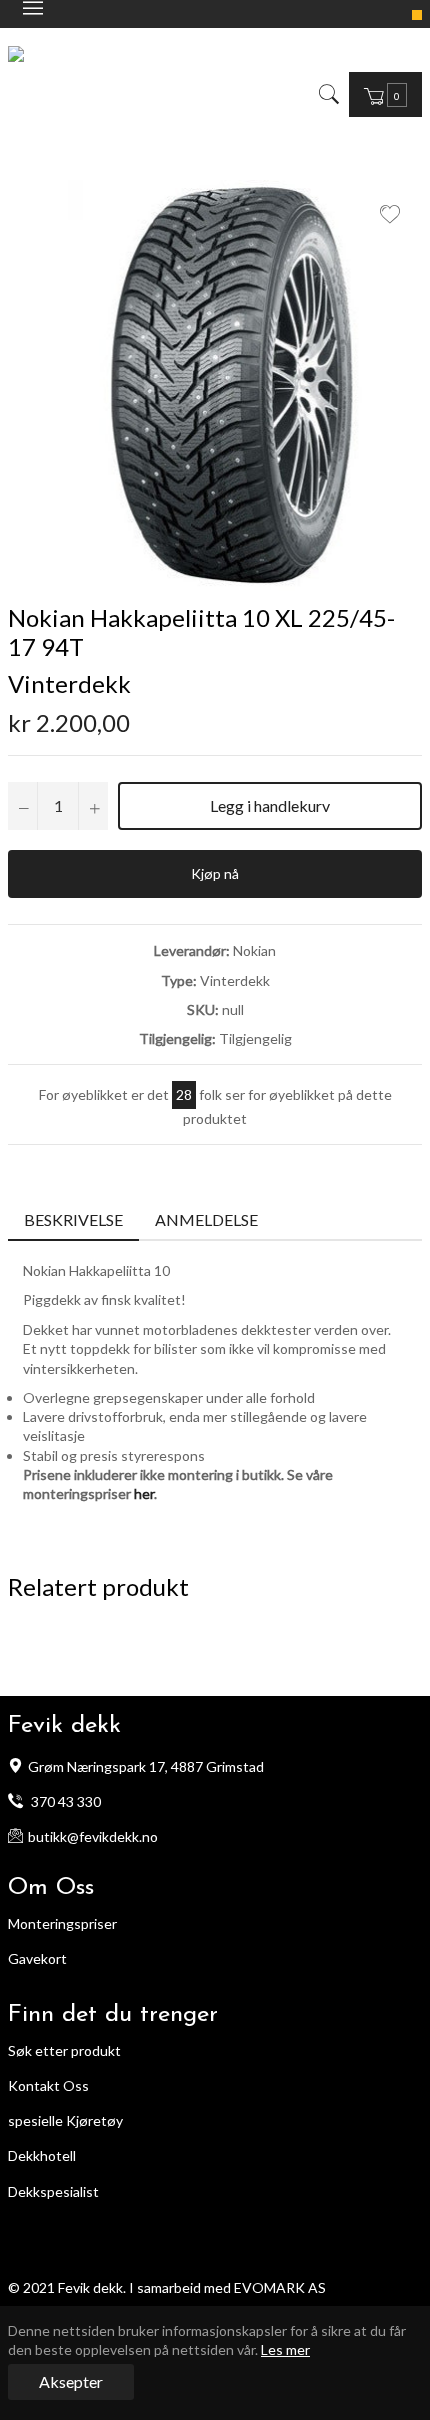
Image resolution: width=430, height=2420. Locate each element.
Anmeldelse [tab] (208, 1219)
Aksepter (71, 2381)
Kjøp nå (215, 873)
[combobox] (343, 94)
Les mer (285, 2349)
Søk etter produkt (64, 2050)
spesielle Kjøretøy (65, 2120)
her (144, 1493)
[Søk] (327, 94)
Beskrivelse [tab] (73, 1219)
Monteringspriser (62, 1923)
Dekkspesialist (53, 2191)
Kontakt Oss (48, 2085)
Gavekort (37, 1958)
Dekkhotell (42, 2155)
